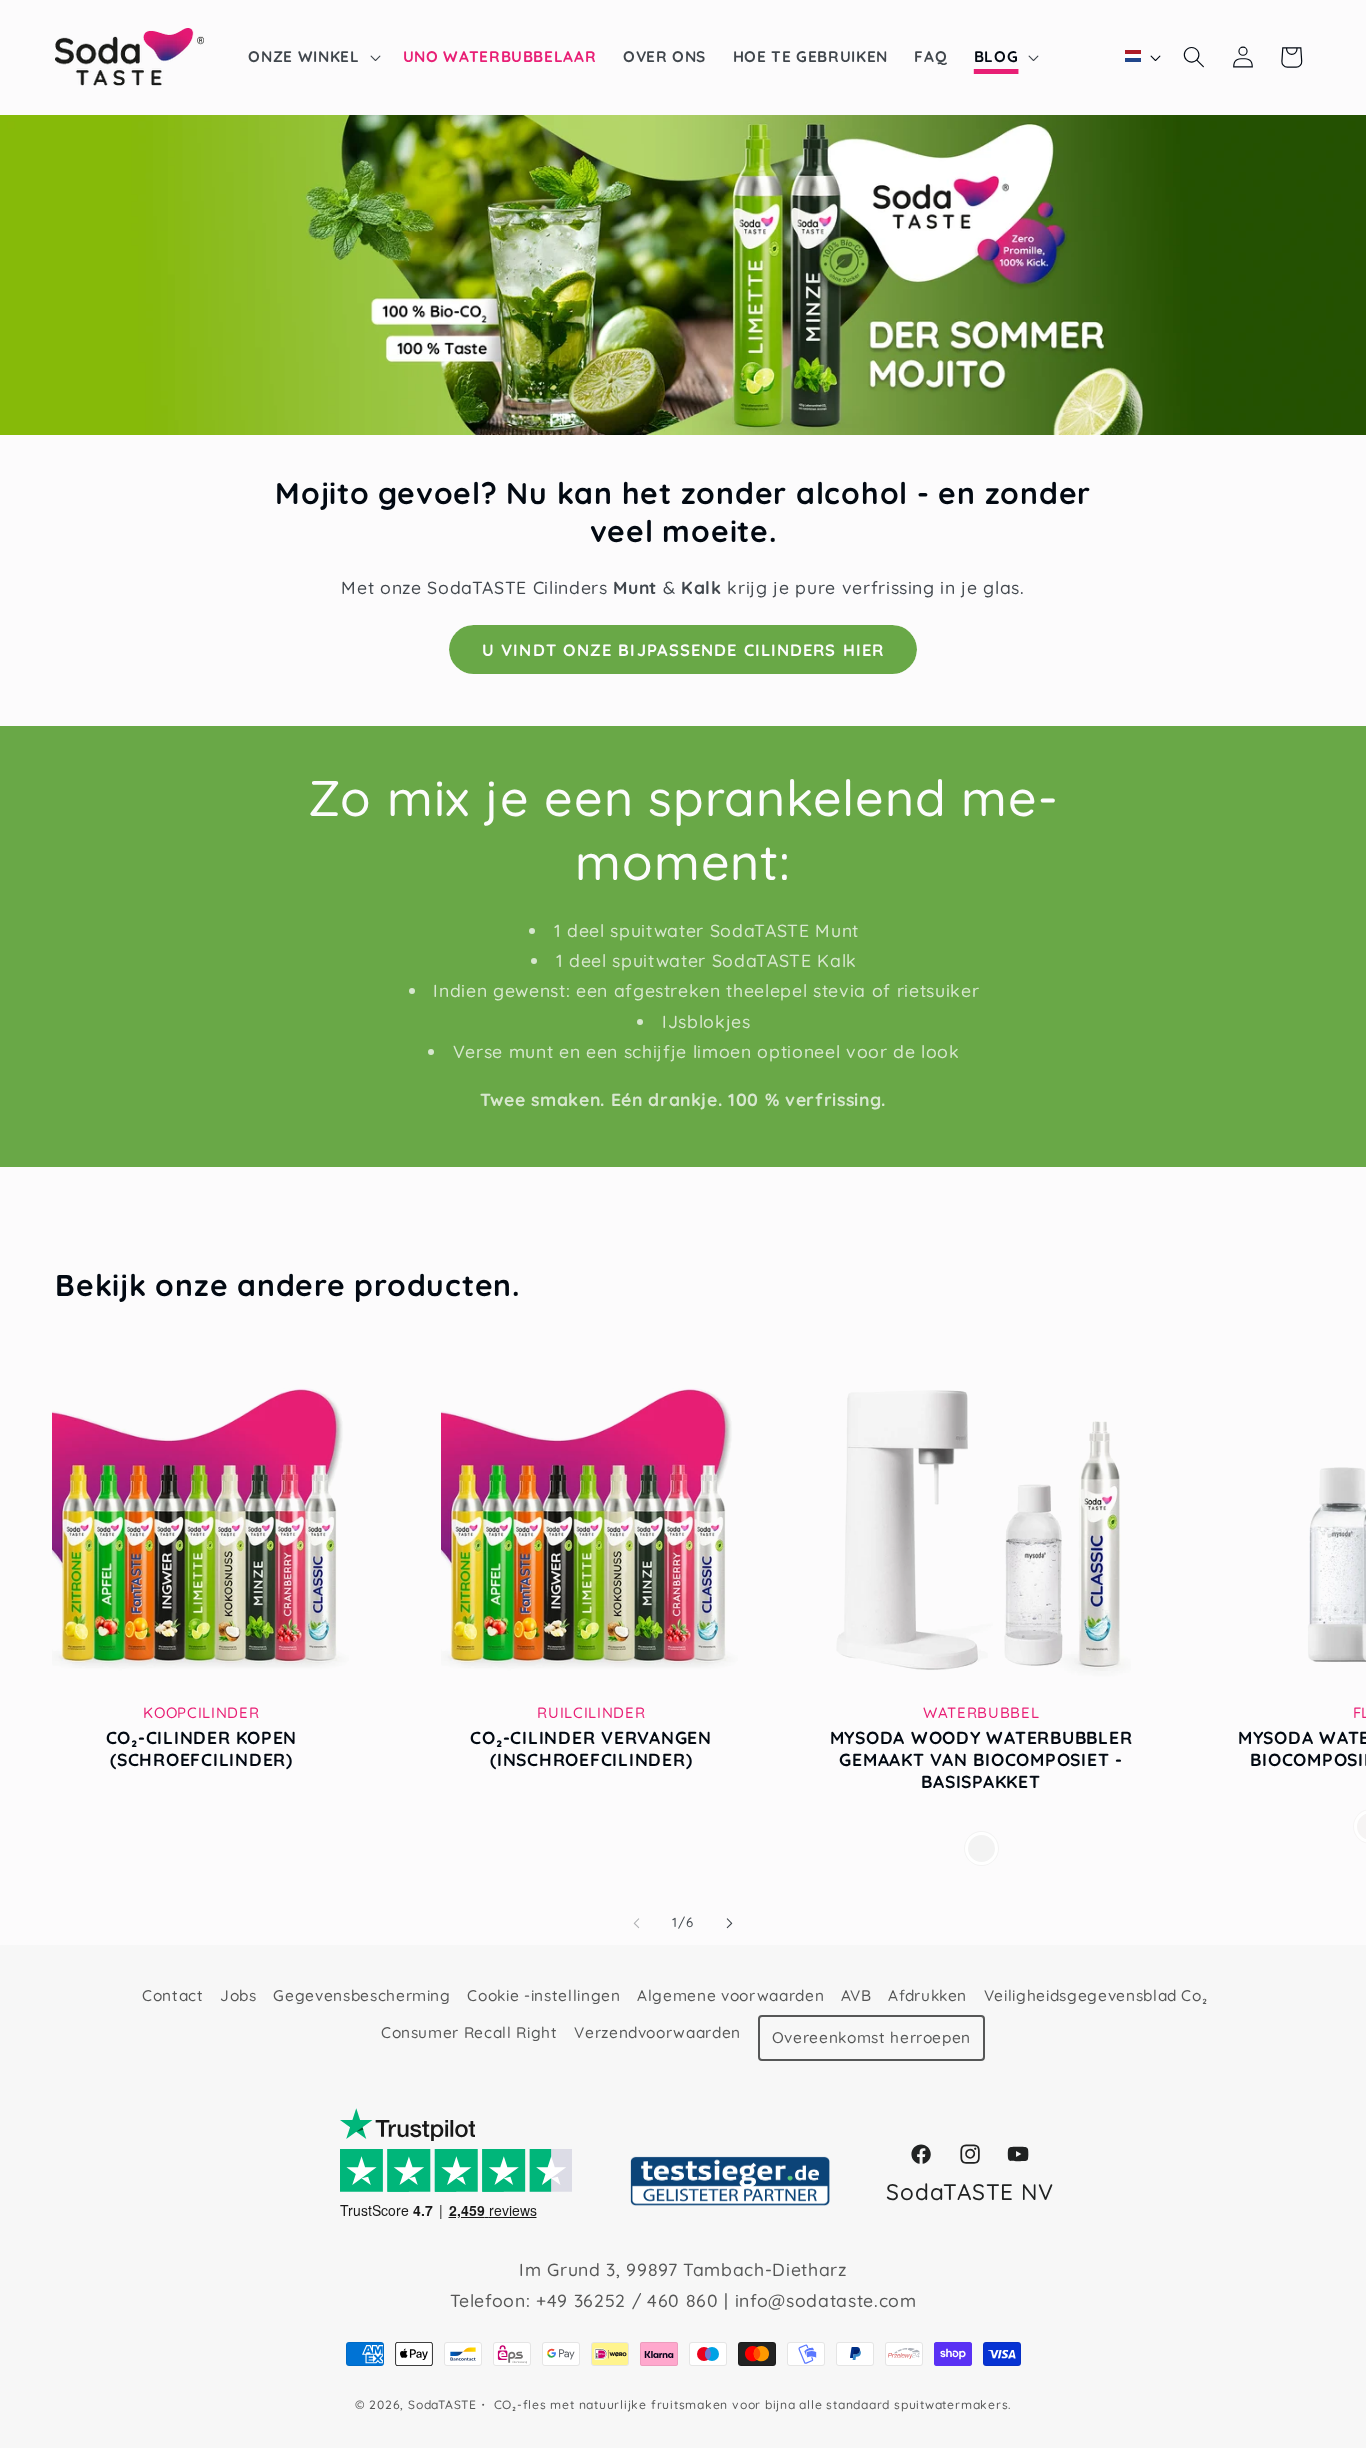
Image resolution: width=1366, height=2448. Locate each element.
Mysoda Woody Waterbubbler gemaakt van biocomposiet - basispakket (981, 1759)
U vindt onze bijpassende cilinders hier (683, 649)
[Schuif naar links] (637, 1923)
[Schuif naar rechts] (729, 1923)
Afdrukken (927, 1995)
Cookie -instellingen (543, 1995)
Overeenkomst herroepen (872, 2037)
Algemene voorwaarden (730, 1995)
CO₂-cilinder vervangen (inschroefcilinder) (591, 1748)
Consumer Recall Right (469, 2032)
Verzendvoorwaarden (657, 2032)
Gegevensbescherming (362, 1995)
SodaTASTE (442, 2404)
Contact (173, 1995)
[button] (312, 57)
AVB (856, 1995)
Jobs (238, 1995)
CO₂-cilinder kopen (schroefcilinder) (202, 1748)
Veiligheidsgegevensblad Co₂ (1096, 1995)
